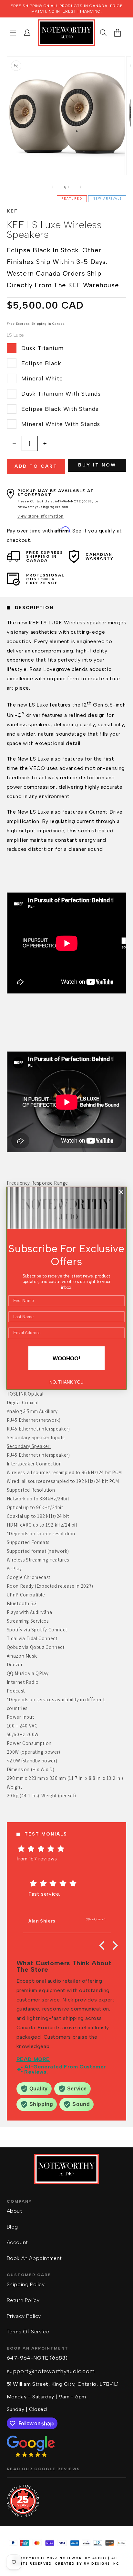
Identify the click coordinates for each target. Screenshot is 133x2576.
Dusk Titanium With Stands (61, 394)
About (15, 2211)
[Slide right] (81, 187)
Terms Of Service (28, 2332)
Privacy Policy (24, 2316)
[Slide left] (52, 187)
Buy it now (97, 465)
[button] (13, 33)
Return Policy (23, 2300)
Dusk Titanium (42, 348)
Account (17, 2242)
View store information (41, 516)
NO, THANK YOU (66, 1382)
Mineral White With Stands (61, 424)
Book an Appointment (34, 2258)
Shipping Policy (26, 2284)
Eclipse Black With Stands (60, 409)
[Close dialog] (121, 1192)
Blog (12, 2227)
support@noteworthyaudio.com (51, 2371)
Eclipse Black (41, 363)
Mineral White (42, 378)
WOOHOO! (66, 1358)
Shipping (39, 324)
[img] (67, 1849)
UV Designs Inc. (102, 2564)
